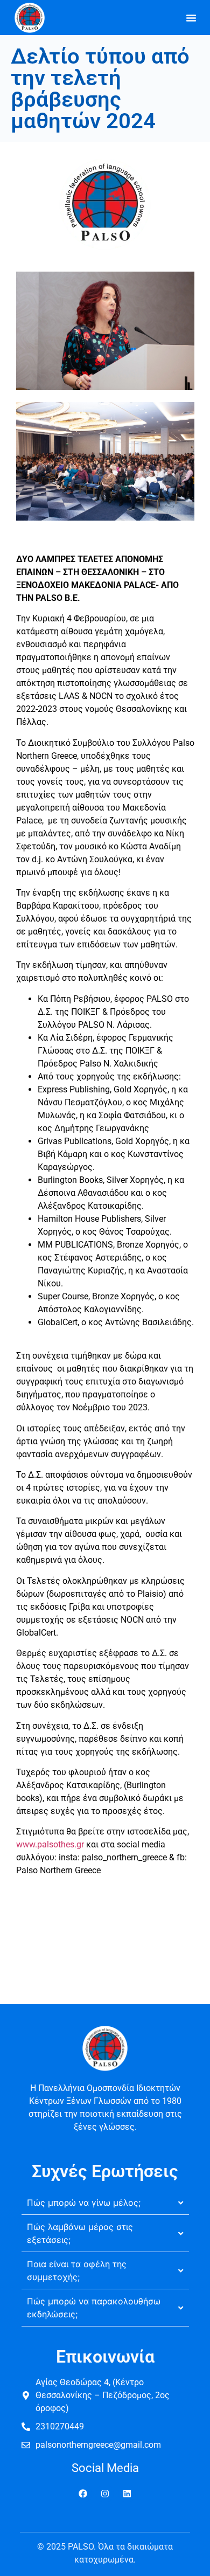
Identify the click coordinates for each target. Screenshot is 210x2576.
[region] (105, 2484)
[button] (191, 18)
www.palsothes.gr (50, 1844)
